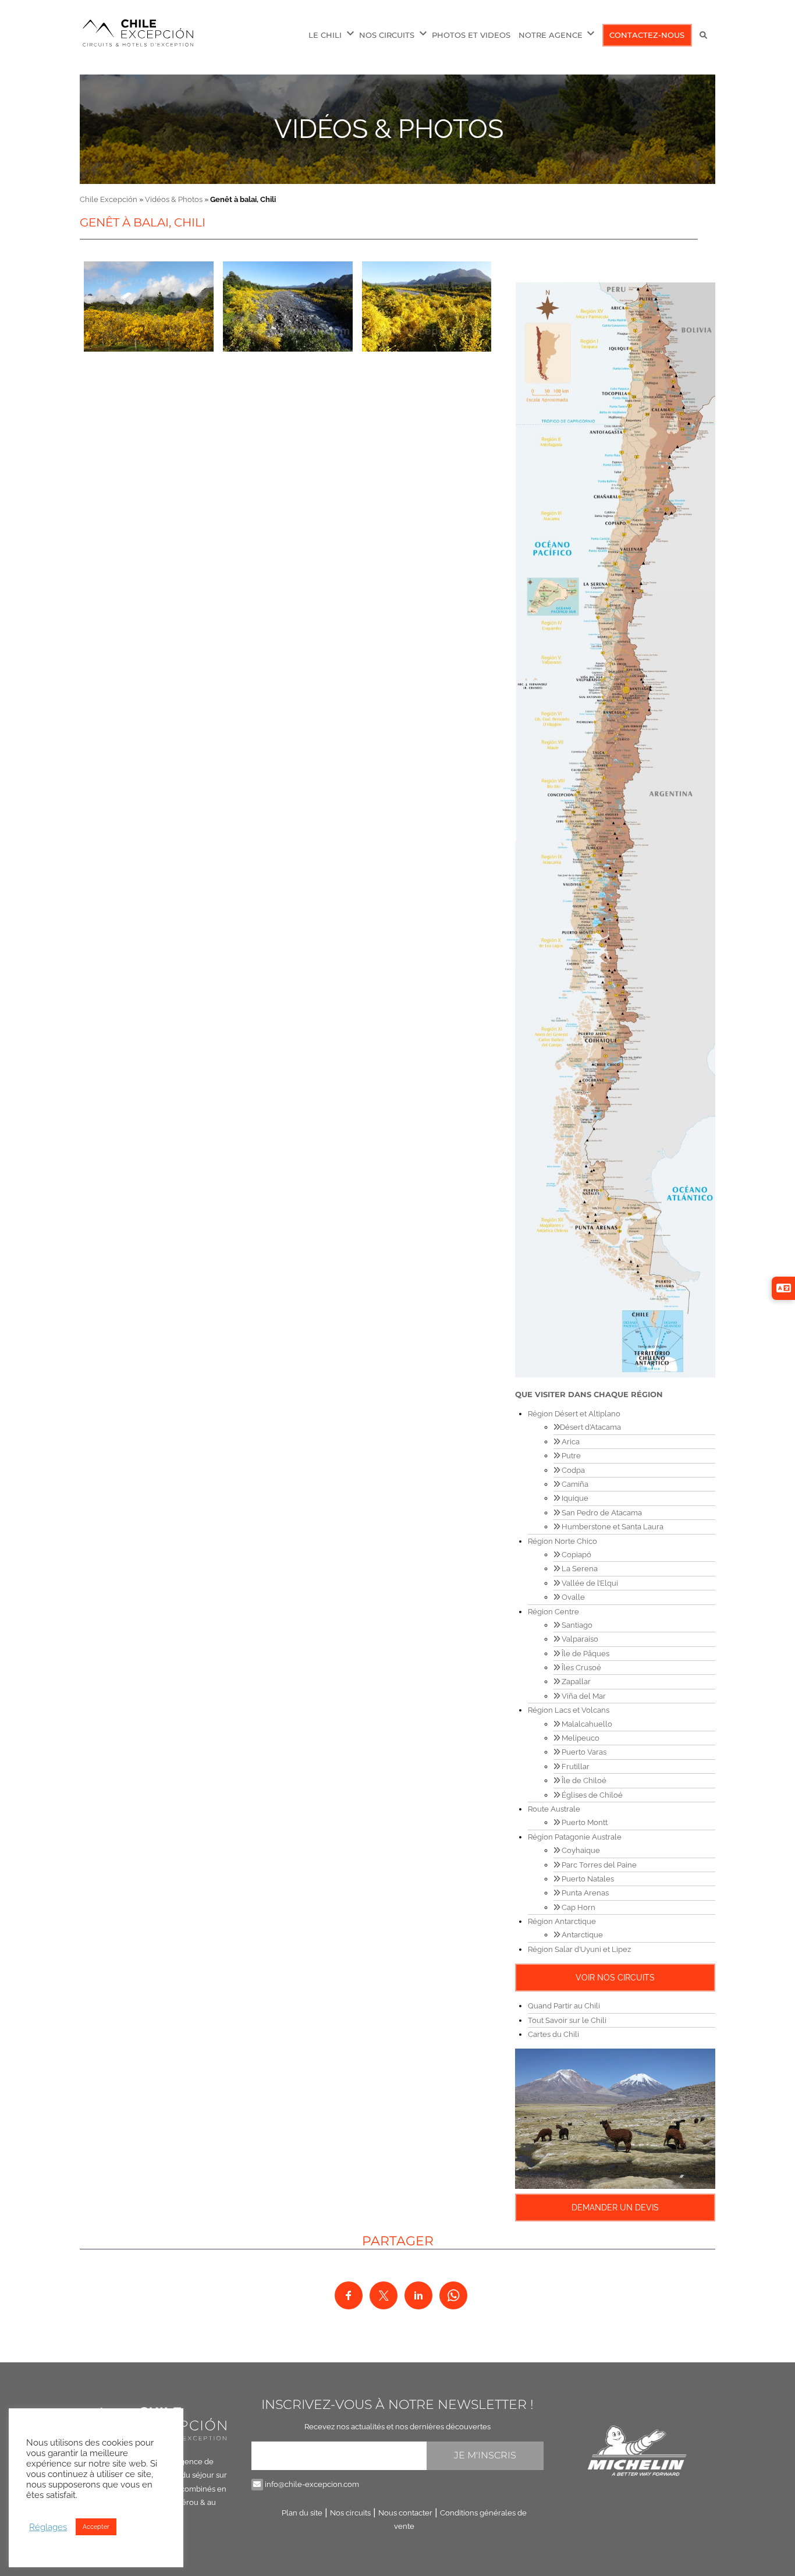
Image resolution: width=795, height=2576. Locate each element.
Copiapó (576, 1555)
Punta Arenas (584, 1893)
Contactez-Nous (647, 35)
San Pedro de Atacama (601, 1513)
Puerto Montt (584, 1822)
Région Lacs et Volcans (569, 1710)
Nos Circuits (387, 35)
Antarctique (581, 1935)
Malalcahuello (586, 1724)
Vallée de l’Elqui (589, 1583)
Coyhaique (580, 1850)
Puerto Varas (583, 1752)
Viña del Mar (583, 1696)
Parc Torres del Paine (598, 1865)
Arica (570, 1442)
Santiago (576, 1625)
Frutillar (575, 1767)
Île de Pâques (585, 1654)
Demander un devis (615, 2208)
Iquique (574, 1498)
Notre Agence (551, 35)
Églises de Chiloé (591, 1795)
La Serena (579, 1569)
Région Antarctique (562, 1921)
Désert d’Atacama (590, 1427)
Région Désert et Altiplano (574, 1414)
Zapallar (575, 1682)
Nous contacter (405, 2513)
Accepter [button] (96, 2527)
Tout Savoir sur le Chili (567, 2020)
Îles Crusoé (581, 1668)
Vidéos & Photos (389, 129)
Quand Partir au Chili (564, 2006)
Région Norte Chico (562, 1541)
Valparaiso (579, 1639)
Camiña (574, 1484)
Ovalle (572, 1597)
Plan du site (302, 2513)
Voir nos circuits (615, 1978)
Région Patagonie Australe (575, 1837)
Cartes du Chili (553, 2034)
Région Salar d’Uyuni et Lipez (579, 1949)
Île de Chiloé (583, 1780)
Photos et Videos (471, 35)
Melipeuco (580, 1738)
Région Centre (553, 1612)
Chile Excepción (109, 199)
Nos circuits (350, 2513)
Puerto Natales (587, 1879)
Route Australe (554, 1809)
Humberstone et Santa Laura (612, 1527)
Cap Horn (578, 1907)
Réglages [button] (48, 2527)
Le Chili (325, 35)
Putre (570, 1456)
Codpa (572, 1470)
